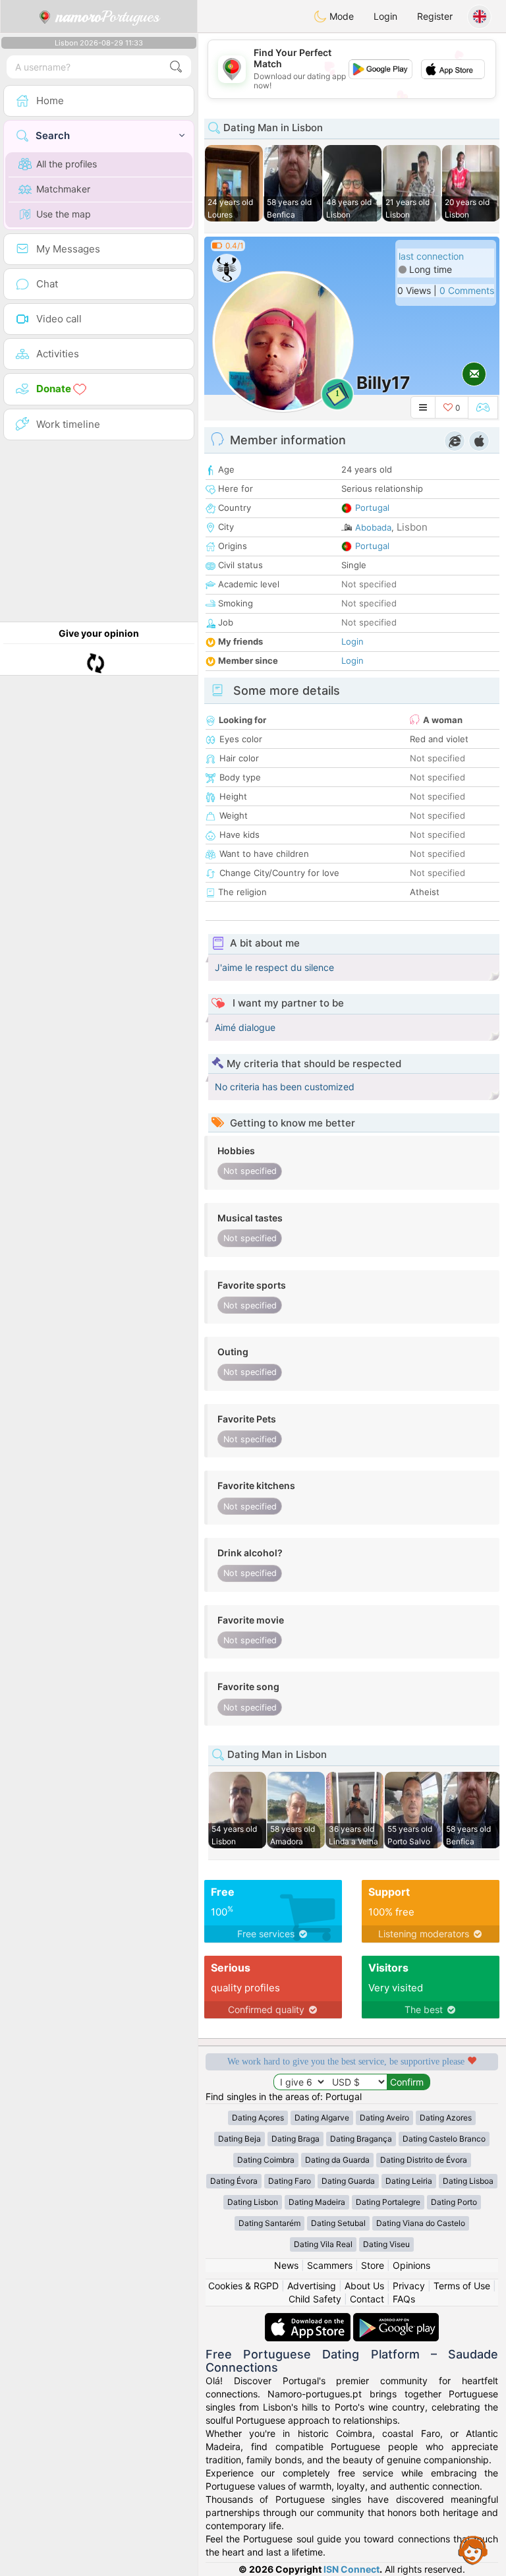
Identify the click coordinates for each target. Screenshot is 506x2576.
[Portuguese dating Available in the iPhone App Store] (309, 2319)
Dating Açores (258, 2118)
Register (435, 16)
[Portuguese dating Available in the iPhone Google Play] (396, 2319)
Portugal (372, 508)
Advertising (312, 2286)
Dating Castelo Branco (444, 2139)
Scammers (330, 2265)
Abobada (373, 527)
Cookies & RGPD (243, 2286)
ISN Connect (351, 2569)
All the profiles (67, 164)
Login (385, 16)
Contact (367, 2299)
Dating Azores (446, 2118)
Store (373, 2265)
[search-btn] (176, 67)
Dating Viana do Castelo (421, 2223)
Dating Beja (239, 2139)
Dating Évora (234, 2181)
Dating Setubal (338, 2223)
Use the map (64, 214)
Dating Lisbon (253, 2202)
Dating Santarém (269, 2223)
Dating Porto (454, 2202)
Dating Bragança (361, 2139)
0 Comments (467, 290)
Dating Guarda (348, 2181)
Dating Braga (295, 2139)
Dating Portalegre (388, 2202)
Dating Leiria (409, 2181)
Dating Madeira (317, 2202)
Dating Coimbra (266, 2160)
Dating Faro (290, 2181)
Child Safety (315, 2299)
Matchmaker (63, 189)
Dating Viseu (386, 2244)
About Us (364, 2286)
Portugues (108, 16)
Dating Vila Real (323, 2244)
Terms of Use (462, 2286)
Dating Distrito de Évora (424, 2160)
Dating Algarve (322, 2118)
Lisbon (412, 527)
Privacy (409, 2286)
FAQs (404, 2299)
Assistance (473, 2550)
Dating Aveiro (384, 2118)
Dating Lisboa (468, 2181)
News (286, 2265)
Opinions (411, 2265)
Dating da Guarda (337, 2160)
